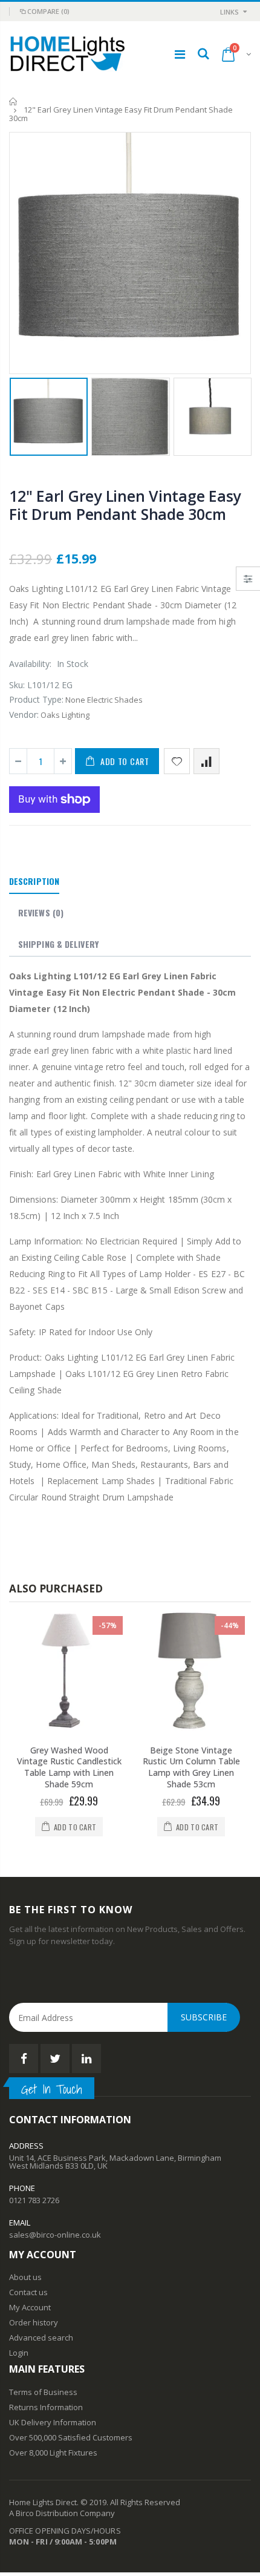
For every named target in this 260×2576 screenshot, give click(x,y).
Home (14, 101)
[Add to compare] (206, 761)
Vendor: (24, 715)
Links (229, 12)
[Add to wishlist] (177, 761)
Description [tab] (34, 881)
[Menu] (180, 54)
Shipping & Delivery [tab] (58, 944)
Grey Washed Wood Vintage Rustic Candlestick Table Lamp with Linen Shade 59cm (69, 1767)
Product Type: (36, 699)
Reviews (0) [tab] (41, 912)
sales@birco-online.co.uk (55, 2235)
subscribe (204, 2017)
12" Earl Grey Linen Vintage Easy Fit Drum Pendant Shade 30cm (125, 505)
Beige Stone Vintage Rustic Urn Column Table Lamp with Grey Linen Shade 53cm (191, 1767)
